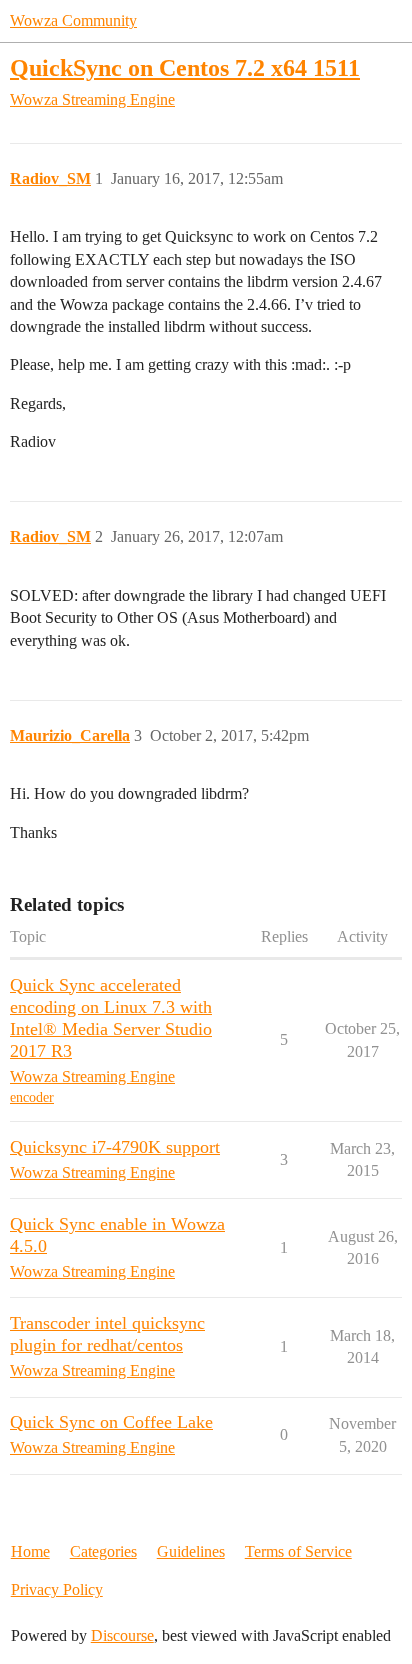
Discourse (122, 1635)
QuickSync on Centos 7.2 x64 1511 (185, 67)
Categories (103, 1551)
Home (30, 1551)
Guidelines (191, 1551)
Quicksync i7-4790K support (115, 1147)
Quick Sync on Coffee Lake (111, 1422)
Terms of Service (298, 1551)
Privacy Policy (57, 1589)
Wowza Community (73, 20)
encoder (32, 1097)
